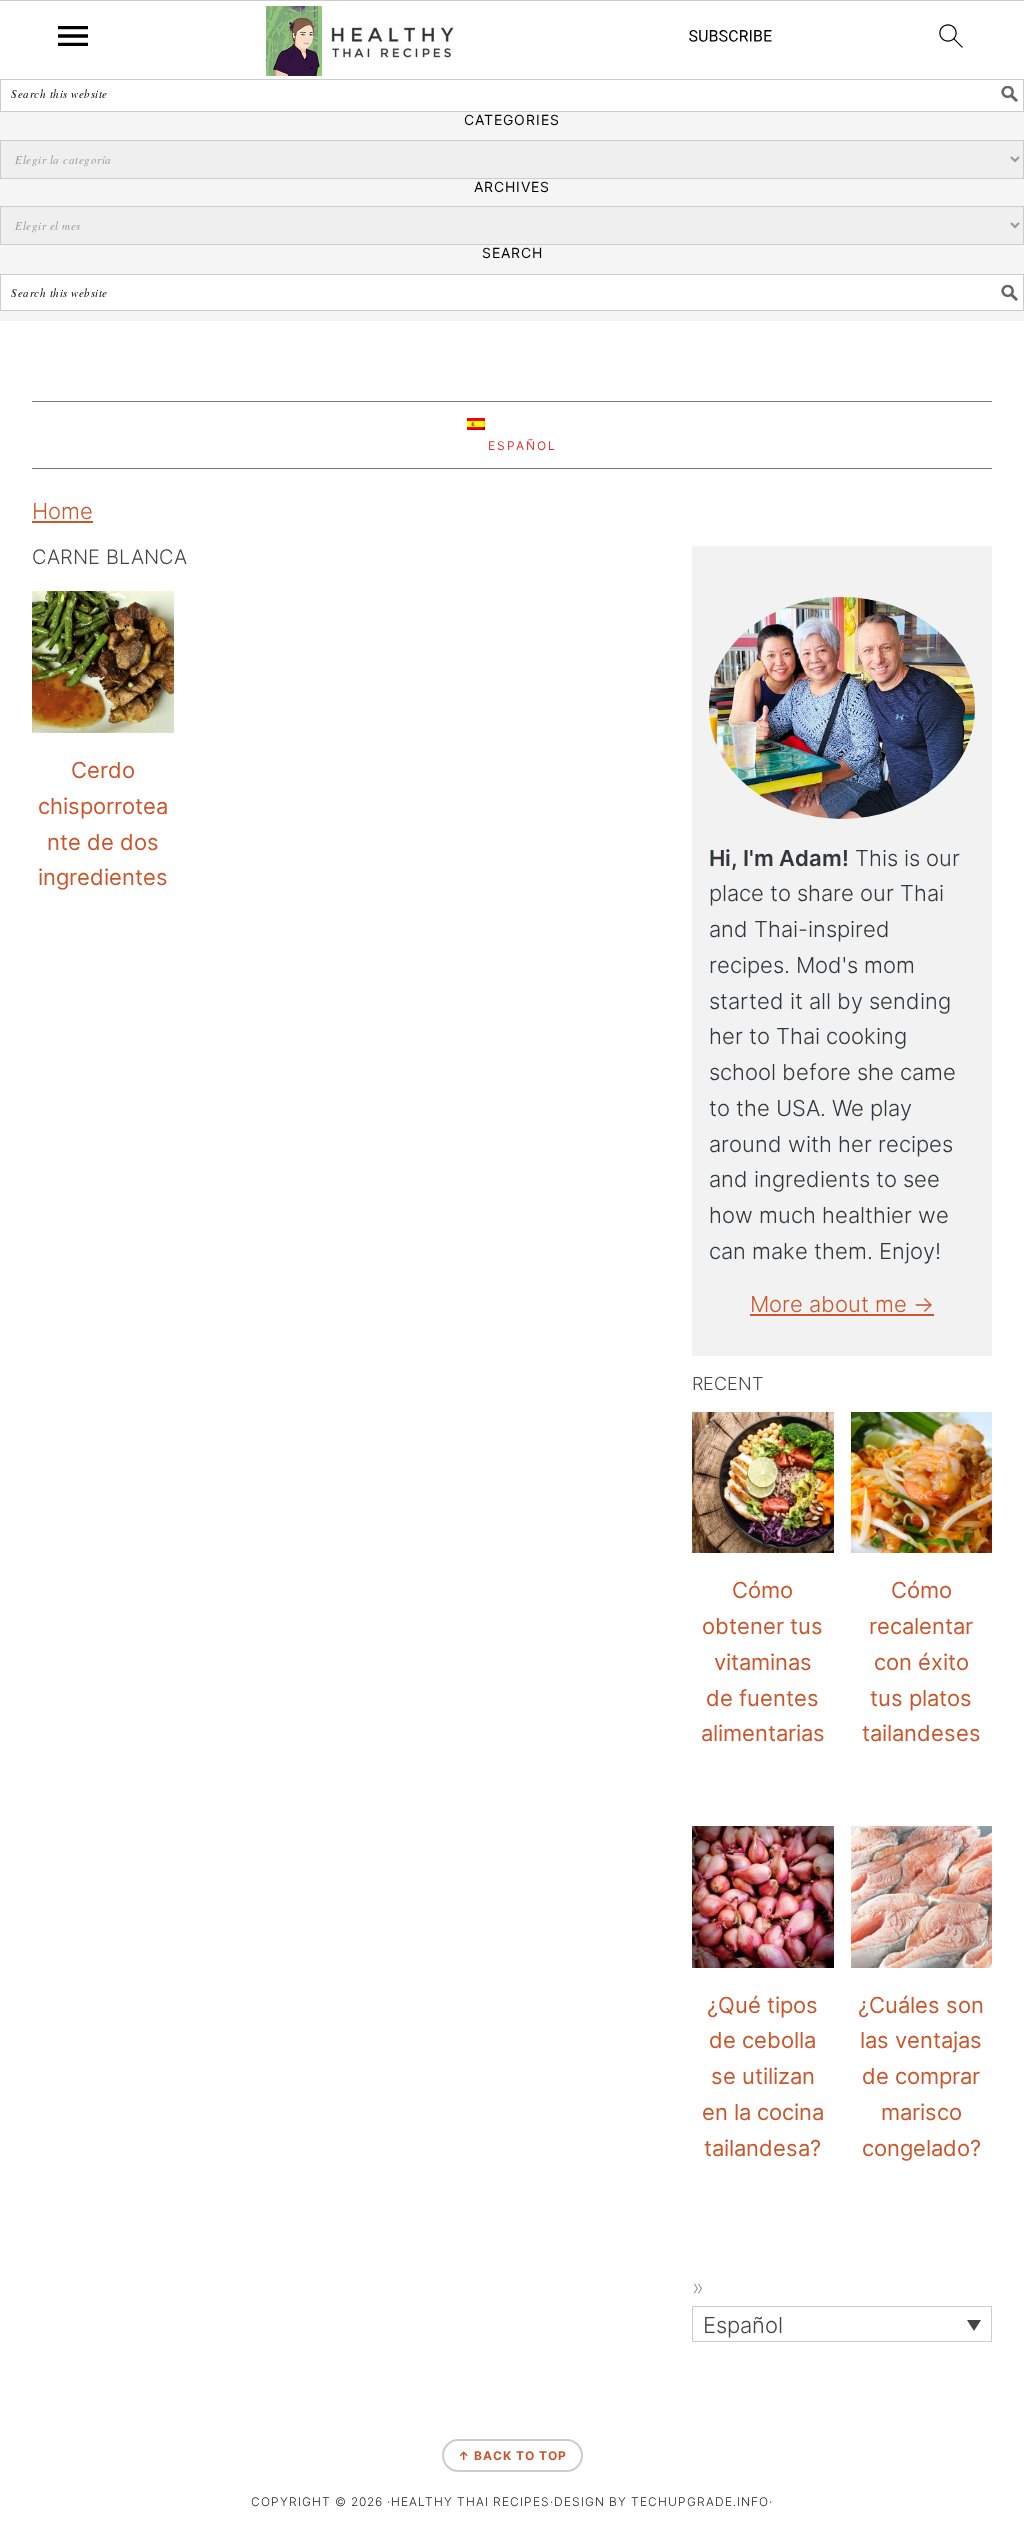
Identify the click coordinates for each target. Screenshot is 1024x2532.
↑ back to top (512, 2455)
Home (62, 511)
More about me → (842, 1304)
